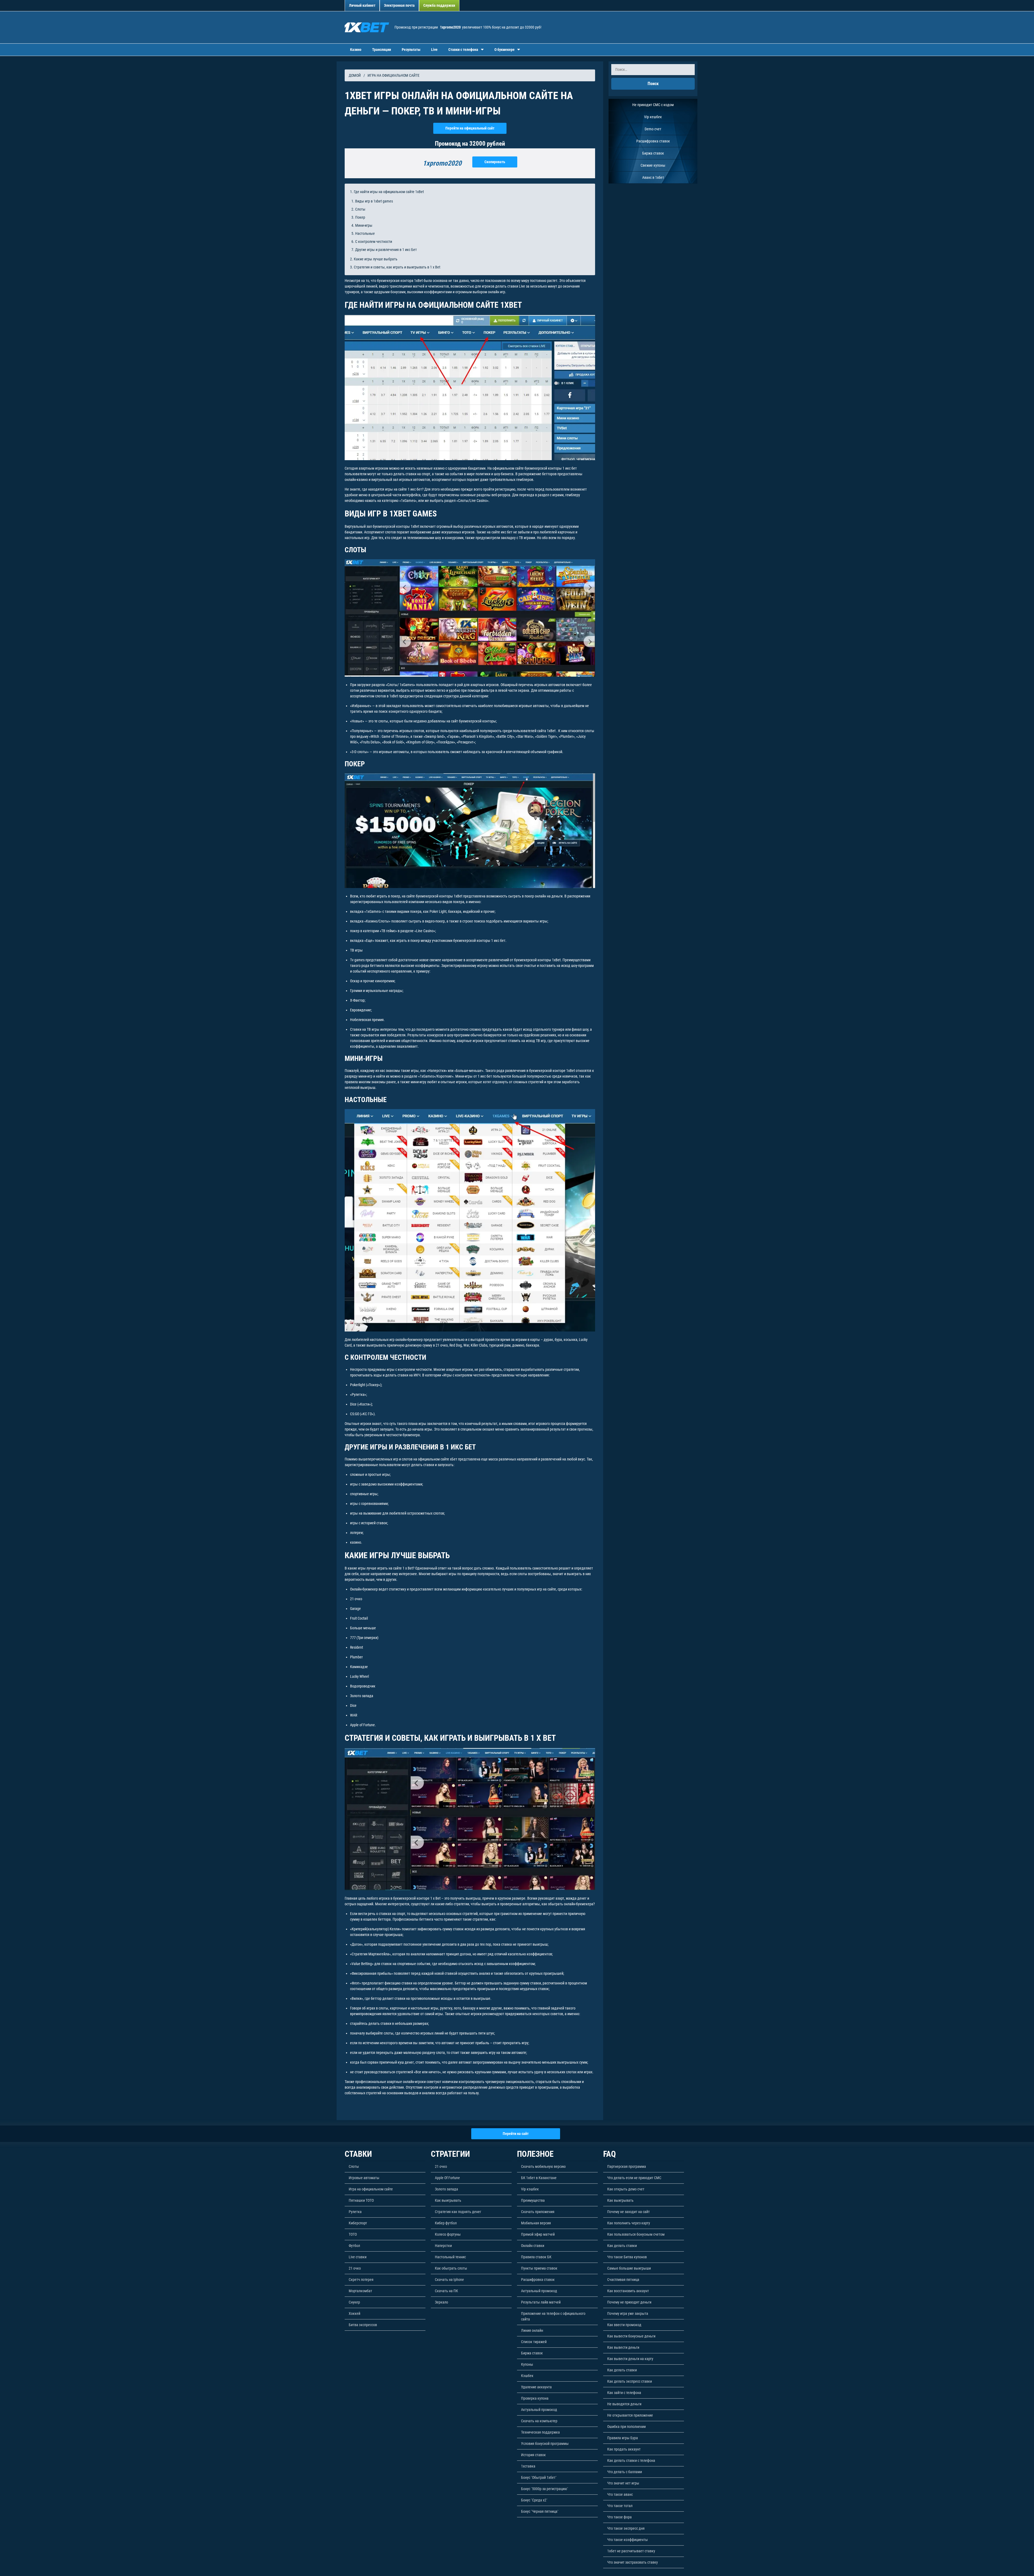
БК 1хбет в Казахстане (539, 2178)
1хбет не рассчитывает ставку (631, 2551)
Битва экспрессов (363, 2325)
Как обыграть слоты (451, 2268)
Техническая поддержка (540, 2432)
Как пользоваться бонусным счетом (636, 2234)
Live (434, 50)
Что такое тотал (620, 2506)
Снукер (354, 2302)
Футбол (354, 2246)
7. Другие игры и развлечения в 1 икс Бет (384, 250)
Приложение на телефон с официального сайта (553, 2316)
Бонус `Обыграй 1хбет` (539, 2477)
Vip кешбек (653, 117)
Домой (355, 75)
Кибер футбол (446, 2223)
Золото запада (446, 2189)
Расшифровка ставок (653, 141)
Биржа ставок (653, 153)
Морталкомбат (360, 2291)
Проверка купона (535, 2398)
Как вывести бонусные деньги (631, 2336)
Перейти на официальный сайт (470, 128)
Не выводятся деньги (624, 2404)
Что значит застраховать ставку (633, 2562)
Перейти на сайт (516, 2134)
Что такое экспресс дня (626, 2528)
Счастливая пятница (623, 2280)
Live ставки (358, 2257)
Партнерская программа (627, 2166)
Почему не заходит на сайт (628, 2212)
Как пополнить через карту (629, 2223)
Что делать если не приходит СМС (634, 2178)
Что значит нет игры (623, 2483)
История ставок (533, 2455)
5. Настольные (363, 233)
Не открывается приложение (630, 2415)
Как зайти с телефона (624, 2393)
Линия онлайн (532, 2330)
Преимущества (533, 2200)
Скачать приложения (538, 2212)
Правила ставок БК (536, 2257)
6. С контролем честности (372, 242)
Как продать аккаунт (624, 2449)
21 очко (355, 2268)
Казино (356, 50)
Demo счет (653, 129)
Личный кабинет (362, 5)
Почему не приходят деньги (629, 2302)
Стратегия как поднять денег (458, 2212)
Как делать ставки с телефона (631, 2460)
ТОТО (353, 2234)
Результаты (411, 50)
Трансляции (382, 50)
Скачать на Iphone (449, 2280)
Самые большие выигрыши (629, 2268)
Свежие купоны (653, 165)
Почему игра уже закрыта (628, 2313)
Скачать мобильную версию (543, 2166)
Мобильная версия (536, 2223)
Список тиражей (534, 2342)
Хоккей (354, 2313)
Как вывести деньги (623, 2347)
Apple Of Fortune (447, 2178)
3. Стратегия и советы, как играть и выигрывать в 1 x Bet (395, 267)
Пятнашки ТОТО (361, 2200)
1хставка (528, 2466)
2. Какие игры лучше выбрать (374, 259)
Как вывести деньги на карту (630, 2359)
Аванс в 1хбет (653, 177)
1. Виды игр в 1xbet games (372, 201)
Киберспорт (358, 2223)
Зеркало (441, 2302)
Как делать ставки (622, 2246)
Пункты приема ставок (539, 2268)
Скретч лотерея (361, 2280)
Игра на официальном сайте (371, 2189)
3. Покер (358, 217)
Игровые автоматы (364, 2178)
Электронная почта (399, 5)
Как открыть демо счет (626, 2189)
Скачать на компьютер (539, 2421)
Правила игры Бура (623, 2438)
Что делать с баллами (625, 2472)
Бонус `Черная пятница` (540, 2511)
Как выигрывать (448, 2200)
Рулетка (355, 2212)
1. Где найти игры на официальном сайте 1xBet (387, 192)
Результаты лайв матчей (541, 2302)
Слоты (354, 2166)
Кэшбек (527, 2376)
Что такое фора (619, 2517)
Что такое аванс (620, 2494)
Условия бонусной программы (545, 2444)
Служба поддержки (439, 5)
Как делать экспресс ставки (630, 2381)
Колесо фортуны (448, 2234)
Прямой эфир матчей (538, 2234)
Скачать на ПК (446, 2291)
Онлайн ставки (533, 2246)
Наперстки (443, 2246)
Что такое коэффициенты (628, 2540)
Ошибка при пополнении (626, 2427)
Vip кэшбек (530, 2189)
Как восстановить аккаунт (628, 2291)
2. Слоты (358, 209)
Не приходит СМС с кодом (653, 105)
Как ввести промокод (624, 2325)
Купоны (527, 2364)
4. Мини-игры (362, 225)
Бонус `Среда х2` (534, 2500)
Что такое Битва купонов (627, 2257)
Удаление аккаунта (536, 2387)
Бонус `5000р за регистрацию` (545, 2489)
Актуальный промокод (539, 2291)
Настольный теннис (450, 2257)
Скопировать (495, 162)
